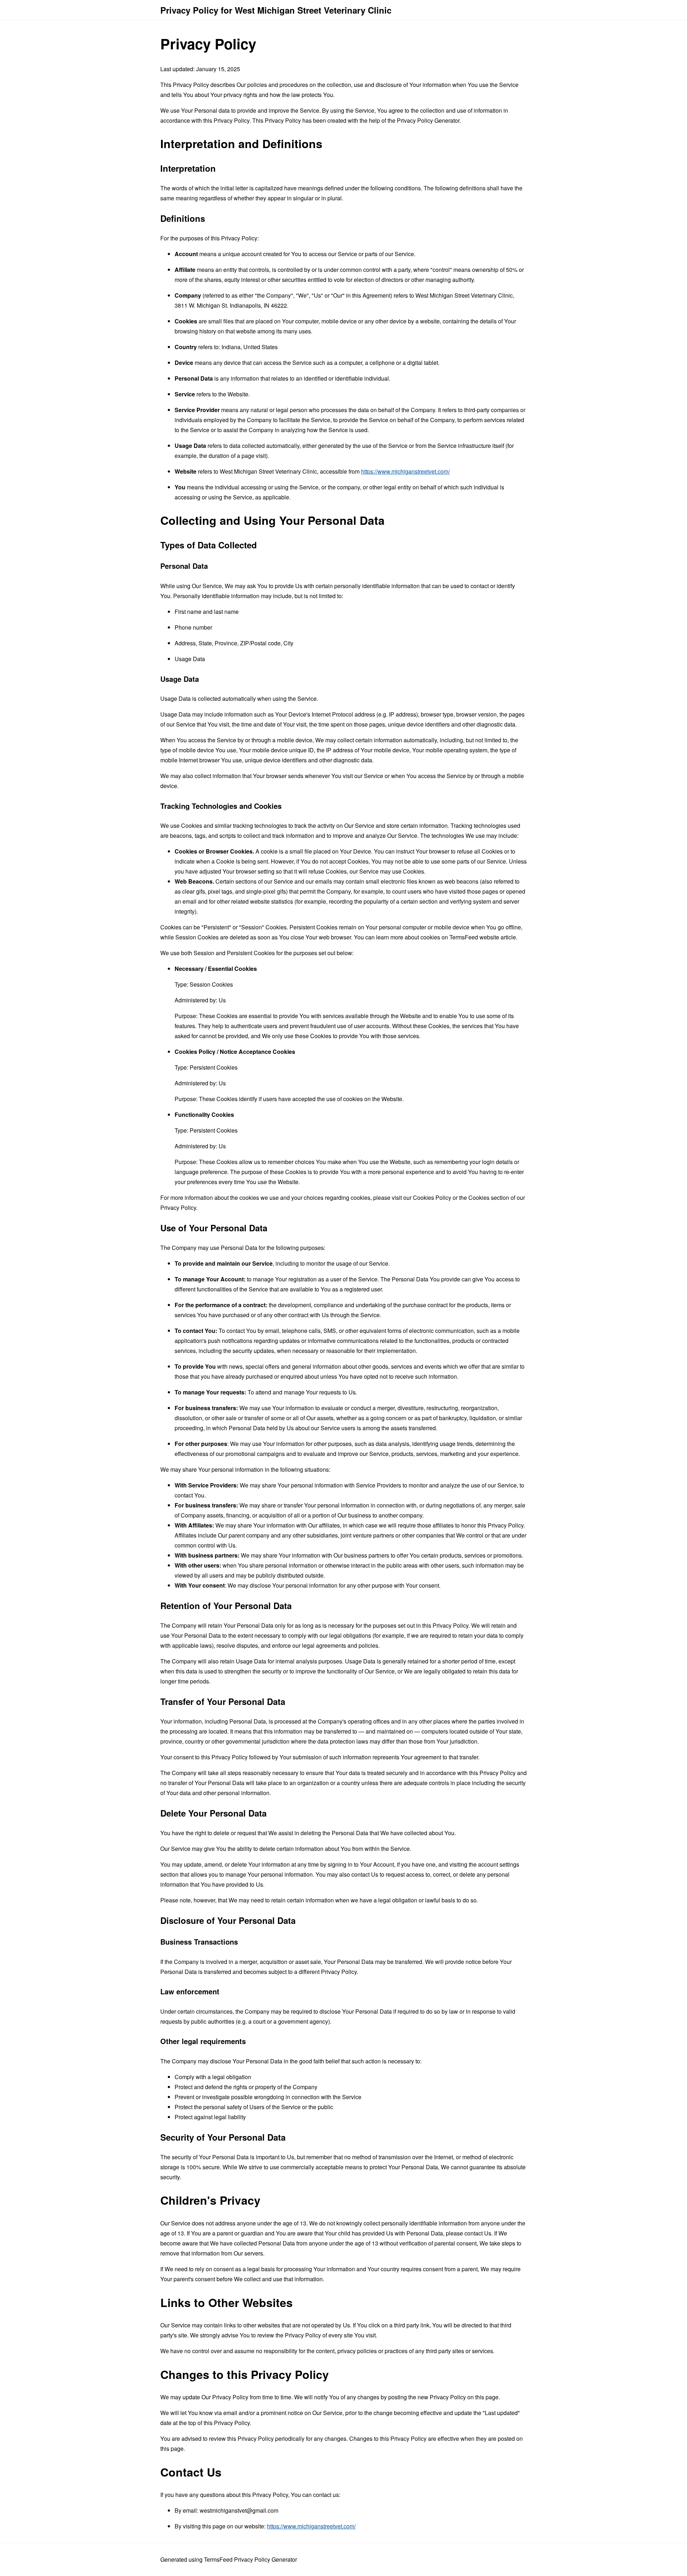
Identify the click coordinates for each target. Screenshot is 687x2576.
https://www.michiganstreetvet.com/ (405, 471)
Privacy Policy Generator (428, 120)
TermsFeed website (474, 937)
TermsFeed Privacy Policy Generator (250, 2559)
